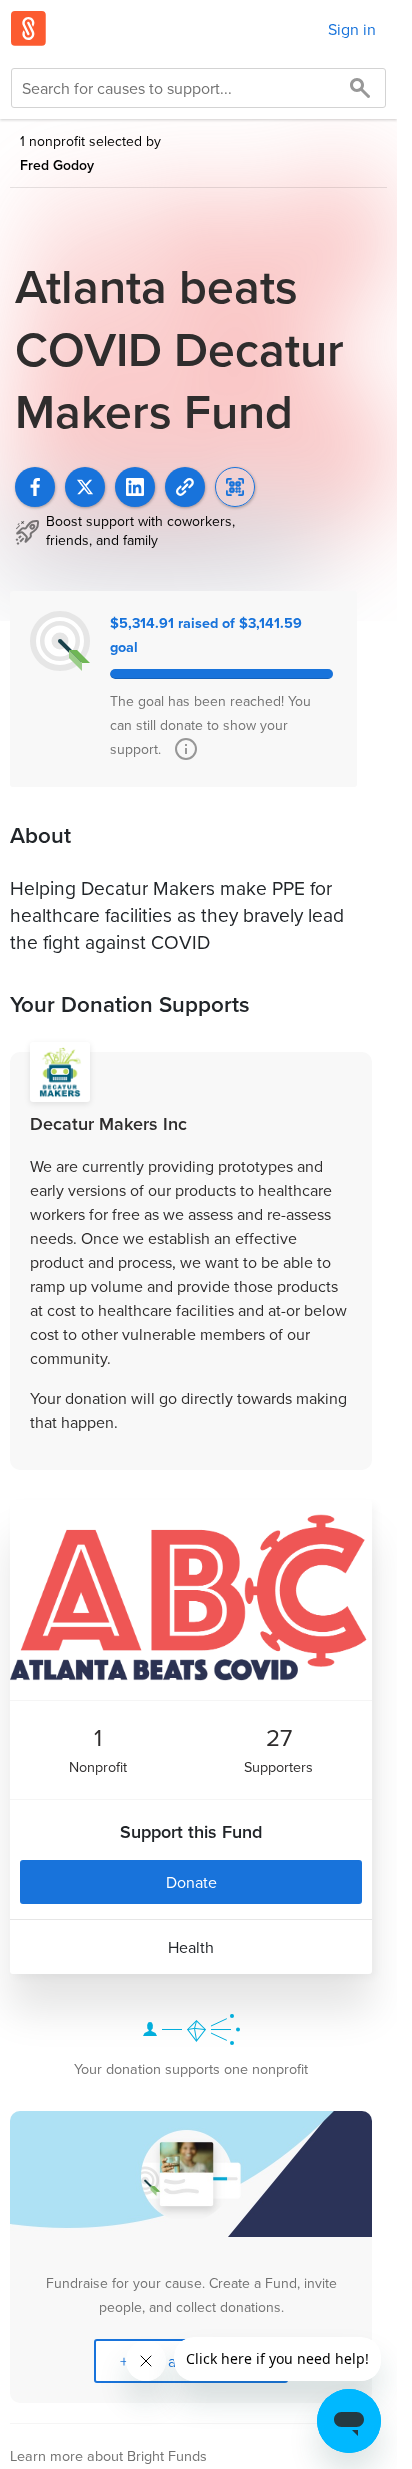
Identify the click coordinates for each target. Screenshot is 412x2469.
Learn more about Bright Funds (108, 2455)
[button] (185, 487)
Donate (191, 1882)
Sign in (352, 29)
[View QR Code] (235, 487)
